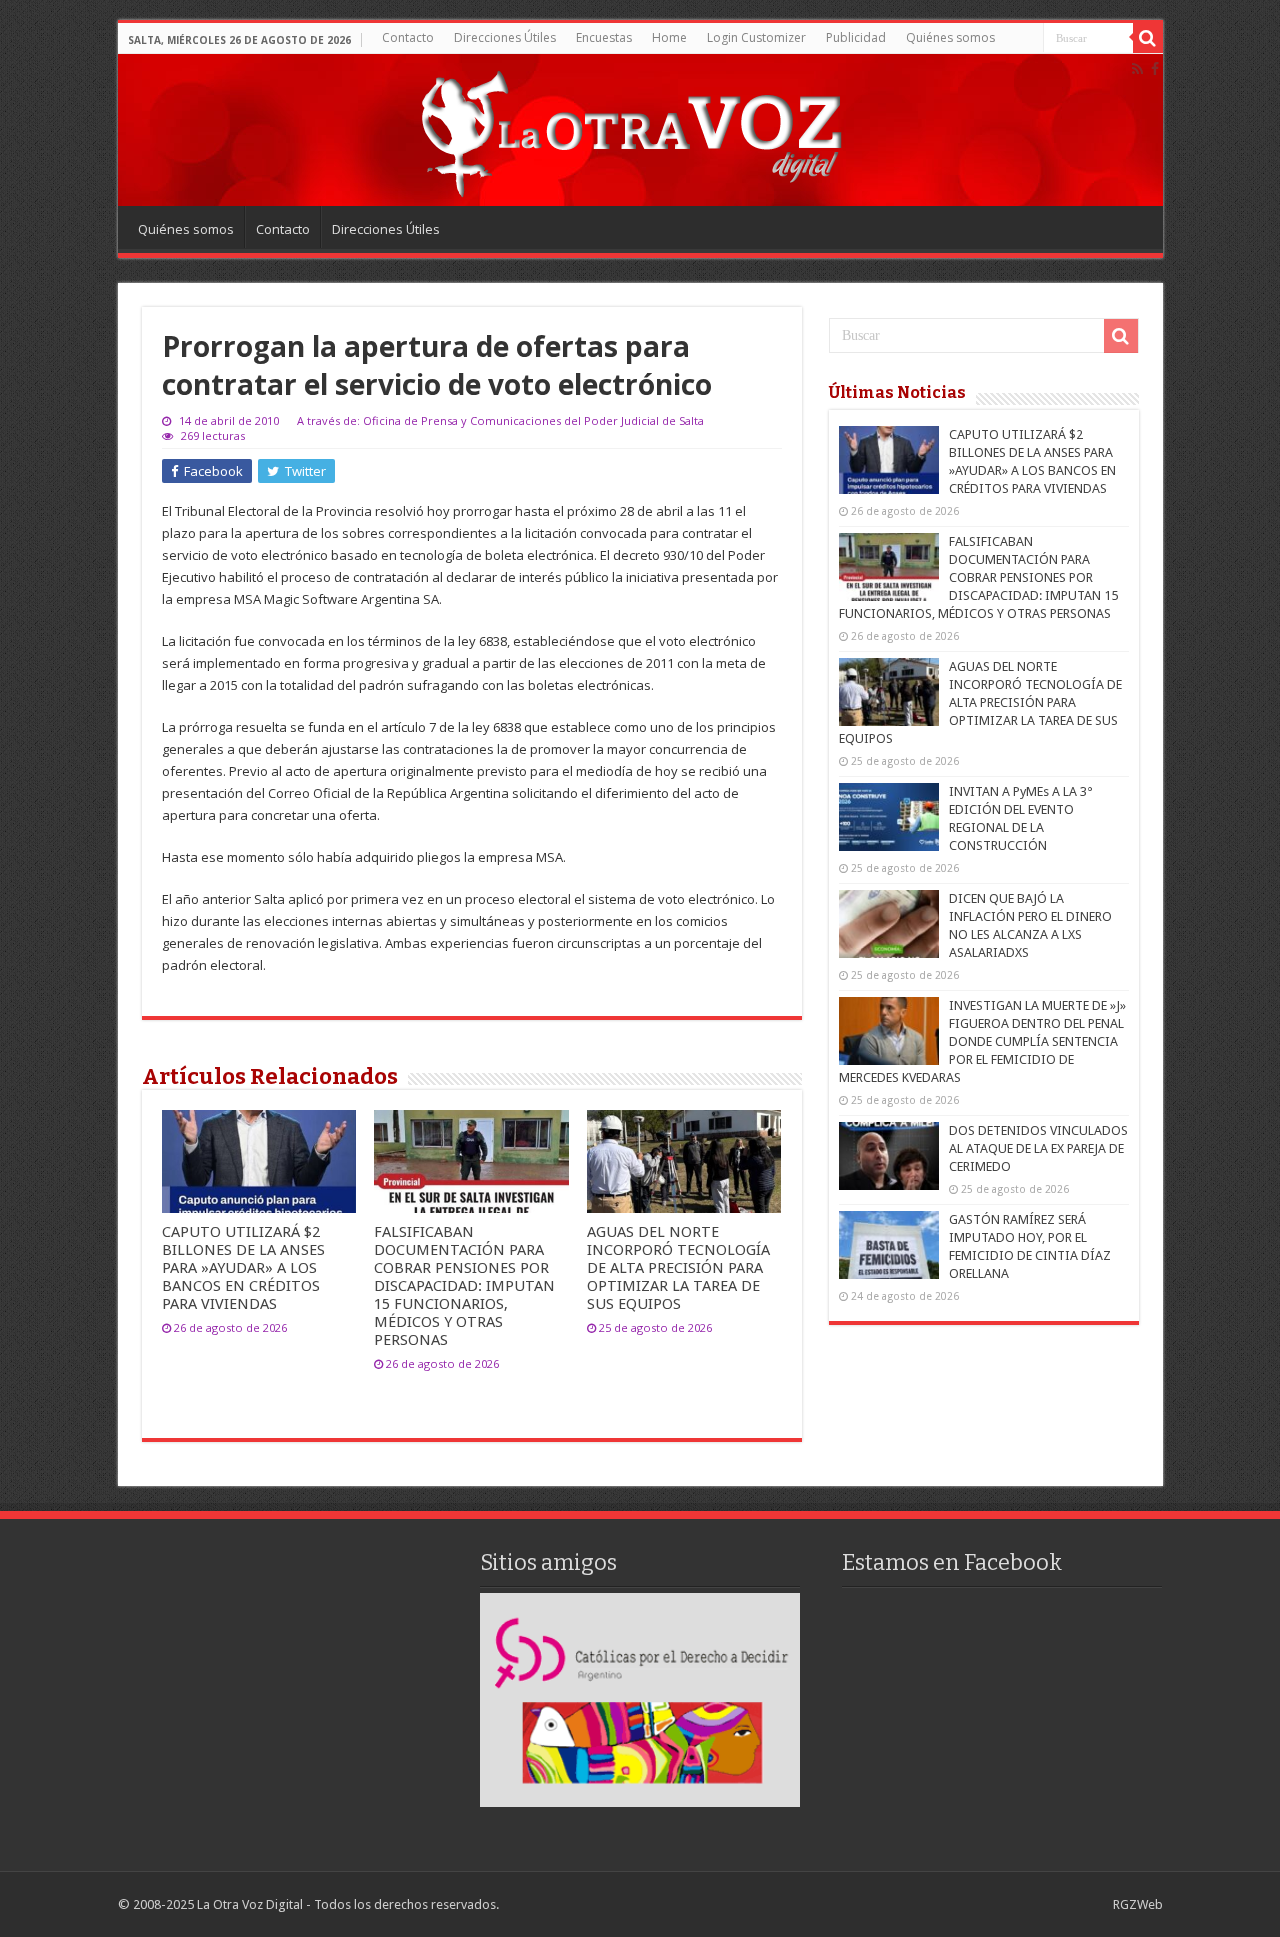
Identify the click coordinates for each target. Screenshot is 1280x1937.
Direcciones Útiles (505, 37)
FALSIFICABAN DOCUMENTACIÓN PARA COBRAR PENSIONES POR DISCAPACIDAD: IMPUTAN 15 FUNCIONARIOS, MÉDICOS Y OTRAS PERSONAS (464, 1286)
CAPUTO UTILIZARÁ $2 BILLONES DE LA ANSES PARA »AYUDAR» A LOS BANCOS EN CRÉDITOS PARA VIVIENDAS (243, 1268)
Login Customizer (756, 37)
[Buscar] (1148, 38)
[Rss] (1137, 69)
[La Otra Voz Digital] (630, 129)
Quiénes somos (950, 37)
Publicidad (856, 37)
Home (669, 37)
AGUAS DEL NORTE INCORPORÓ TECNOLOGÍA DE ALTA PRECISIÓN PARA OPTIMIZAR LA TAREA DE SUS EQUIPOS (678, 1268)
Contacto (408, 37)
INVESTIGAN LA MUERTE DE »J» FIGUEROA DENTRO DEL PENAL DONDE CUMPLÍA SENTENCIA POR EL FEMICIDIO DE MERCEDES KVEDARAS (982, 1041)
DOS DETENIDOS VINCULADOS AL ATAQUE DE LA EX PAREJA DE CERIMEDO (1038, 1148)
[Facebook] (1155, 69)
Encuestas (604, 37)
